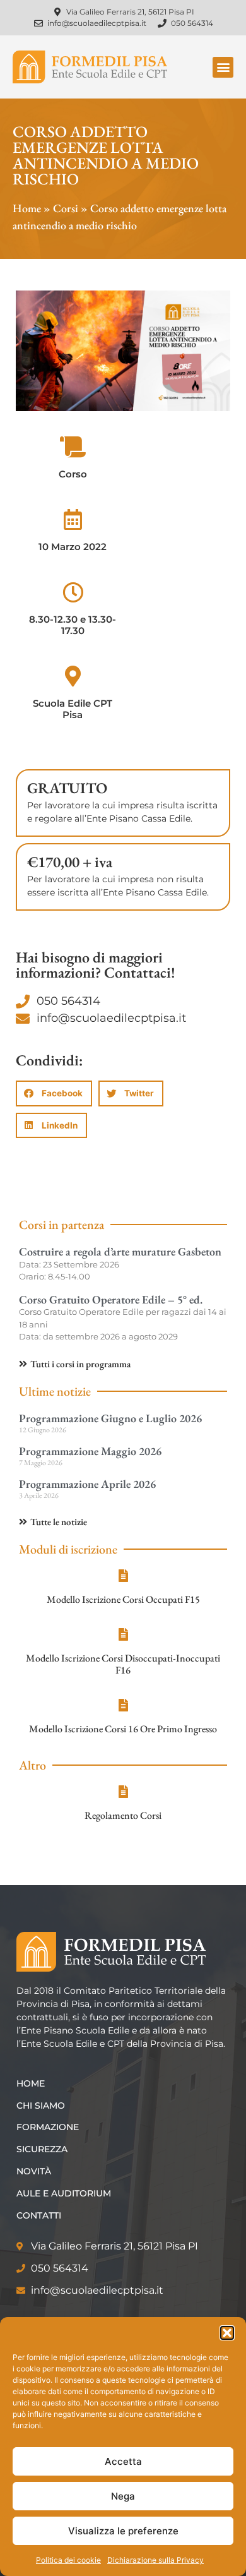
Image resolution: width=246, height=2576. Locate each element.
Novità (34, 2171)
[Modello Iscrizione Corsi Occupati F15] (123, 1576)
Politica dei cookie (68, 2560)
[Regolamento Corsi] (123, 1792)
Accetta (123, 2461)
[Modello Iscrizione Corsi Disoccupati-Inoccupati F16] (123, 1634)
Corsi (66, 208)
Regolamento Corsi (123, 1815)
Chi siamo (41, 2106)
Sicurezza (42, 2149)
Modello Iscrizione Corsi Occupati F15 (123, 1599)
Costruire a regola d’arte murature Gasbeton (120, 1251)
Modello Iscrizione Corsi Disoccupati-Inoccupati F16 (123, 1664)
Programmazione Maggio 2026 (90, 1451)
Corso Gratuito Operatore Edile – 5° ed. (111, 1299)
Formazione (48, 2127)
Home (27, 208)
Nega (123, 2496)
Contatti (39, 2215)
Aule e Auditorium (64, 2193)
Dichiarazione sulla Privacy (155, 2560)
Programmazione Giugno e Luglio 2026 (110, 1418)
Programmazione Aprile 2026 (87, 1484)
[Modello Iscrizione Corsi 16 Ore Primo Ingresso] (123, 1705)
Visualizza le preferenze (123, 2531)
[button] (227, 2333)
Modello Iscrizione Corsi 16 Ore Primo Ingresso (123, 1729)
